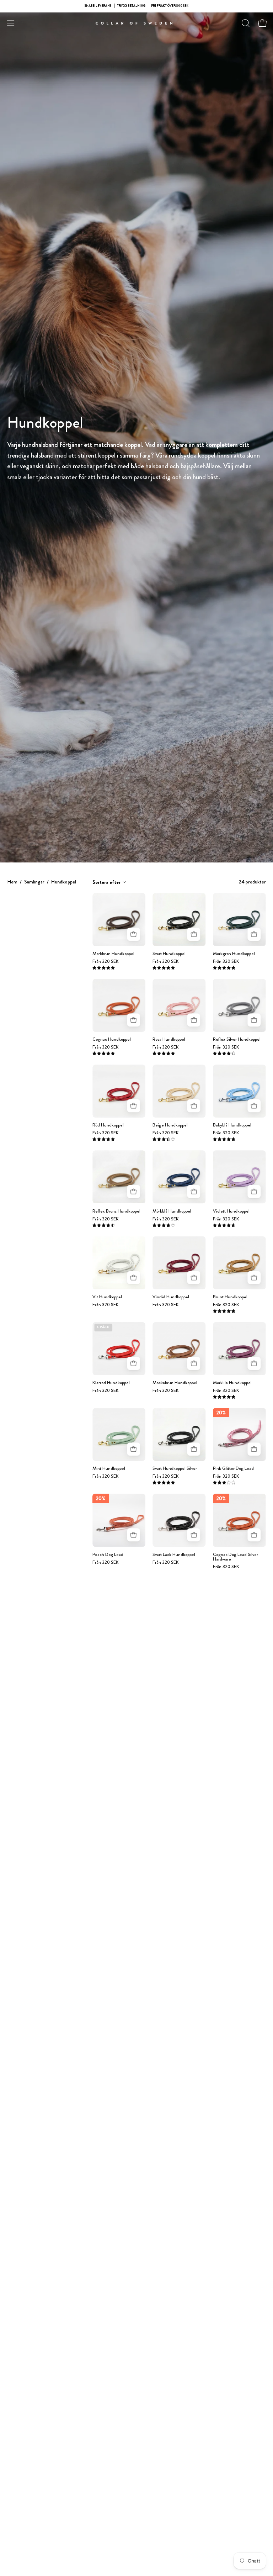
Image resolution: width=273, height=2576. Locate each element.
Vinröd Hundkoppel (171, 1297)
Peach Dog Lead (108, 1555)
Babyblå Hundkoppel (232, 1125)
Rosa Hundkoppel (169, 1039)
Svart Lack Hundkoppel (174, 1555)
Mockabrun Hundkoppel (175, 1383)
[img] (104, 968)
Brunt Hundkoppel (230, 1297)
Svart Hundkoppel (169, 954)
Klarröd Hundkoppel (111, 1383)
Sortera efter (106, 882)
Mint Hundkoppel (109, 1469)
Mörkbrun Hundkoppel (113, 954)
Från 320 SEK (106, 962)
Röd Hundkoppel (108, 1125)
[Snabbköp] (133, 934)
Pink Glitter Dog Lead (233, 1469)
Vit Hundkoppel (107, 1297)
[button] (245, 23)
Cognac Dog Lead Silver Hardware (235, 1557)
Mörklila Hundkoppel (232, 1383)
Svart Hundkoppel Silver (175, 1469)
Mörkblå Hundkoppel (172, 1211)
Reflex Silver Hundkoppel (237, 1039)
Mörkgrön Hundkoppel (234, 954)
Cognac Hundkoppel (112, 1039)
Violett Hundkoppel (231, 1211)
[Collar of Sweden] (136, 23)
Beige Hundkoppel (170, 1125)
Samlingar (34, 882)
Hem (12, 882)
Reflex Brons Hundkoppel (116, 1211)
